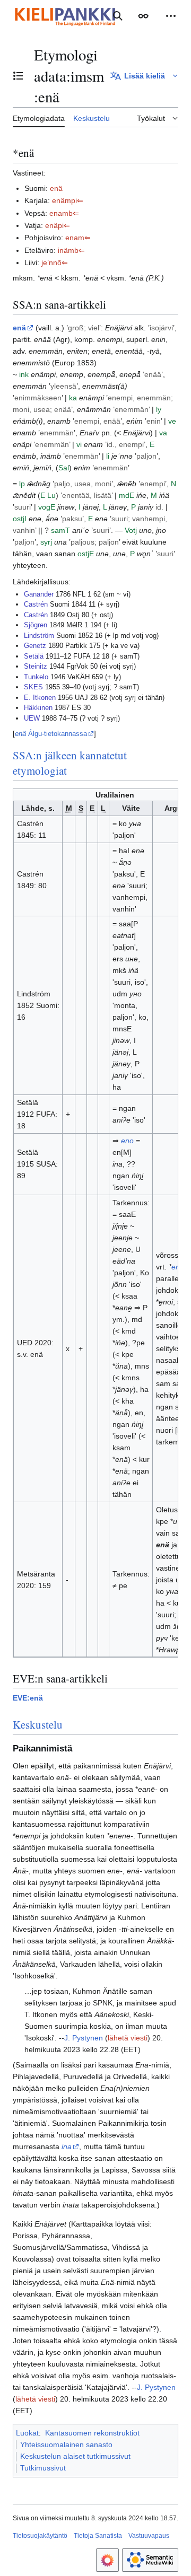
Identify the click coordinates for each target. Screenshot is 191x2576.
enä (56, 188)
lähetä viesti (128, 2038)
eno (127, 1141)
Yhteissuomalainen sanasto (66, 2444)
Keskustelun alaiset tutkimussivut (75, 2456)
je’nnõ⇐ (55, 262)
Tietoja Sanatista (98, 2536)
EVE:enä (28, 1698)
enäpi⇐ (58, 225)
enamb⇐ (64, 213)
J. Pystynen (84, 2038)
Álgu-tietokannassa (51, 734)
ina (67, 2146)
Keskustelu (38, 1724)
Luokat (27, 2433)
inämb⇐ (71, 250)
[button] (143, 16)
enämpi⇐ (68, 200)
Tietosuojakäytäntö (40, 2536)
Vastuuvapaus (149, 2536)
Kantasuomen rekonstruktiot (92, 2433)
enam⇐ (78, 238)
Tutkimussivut (43, 2468)
